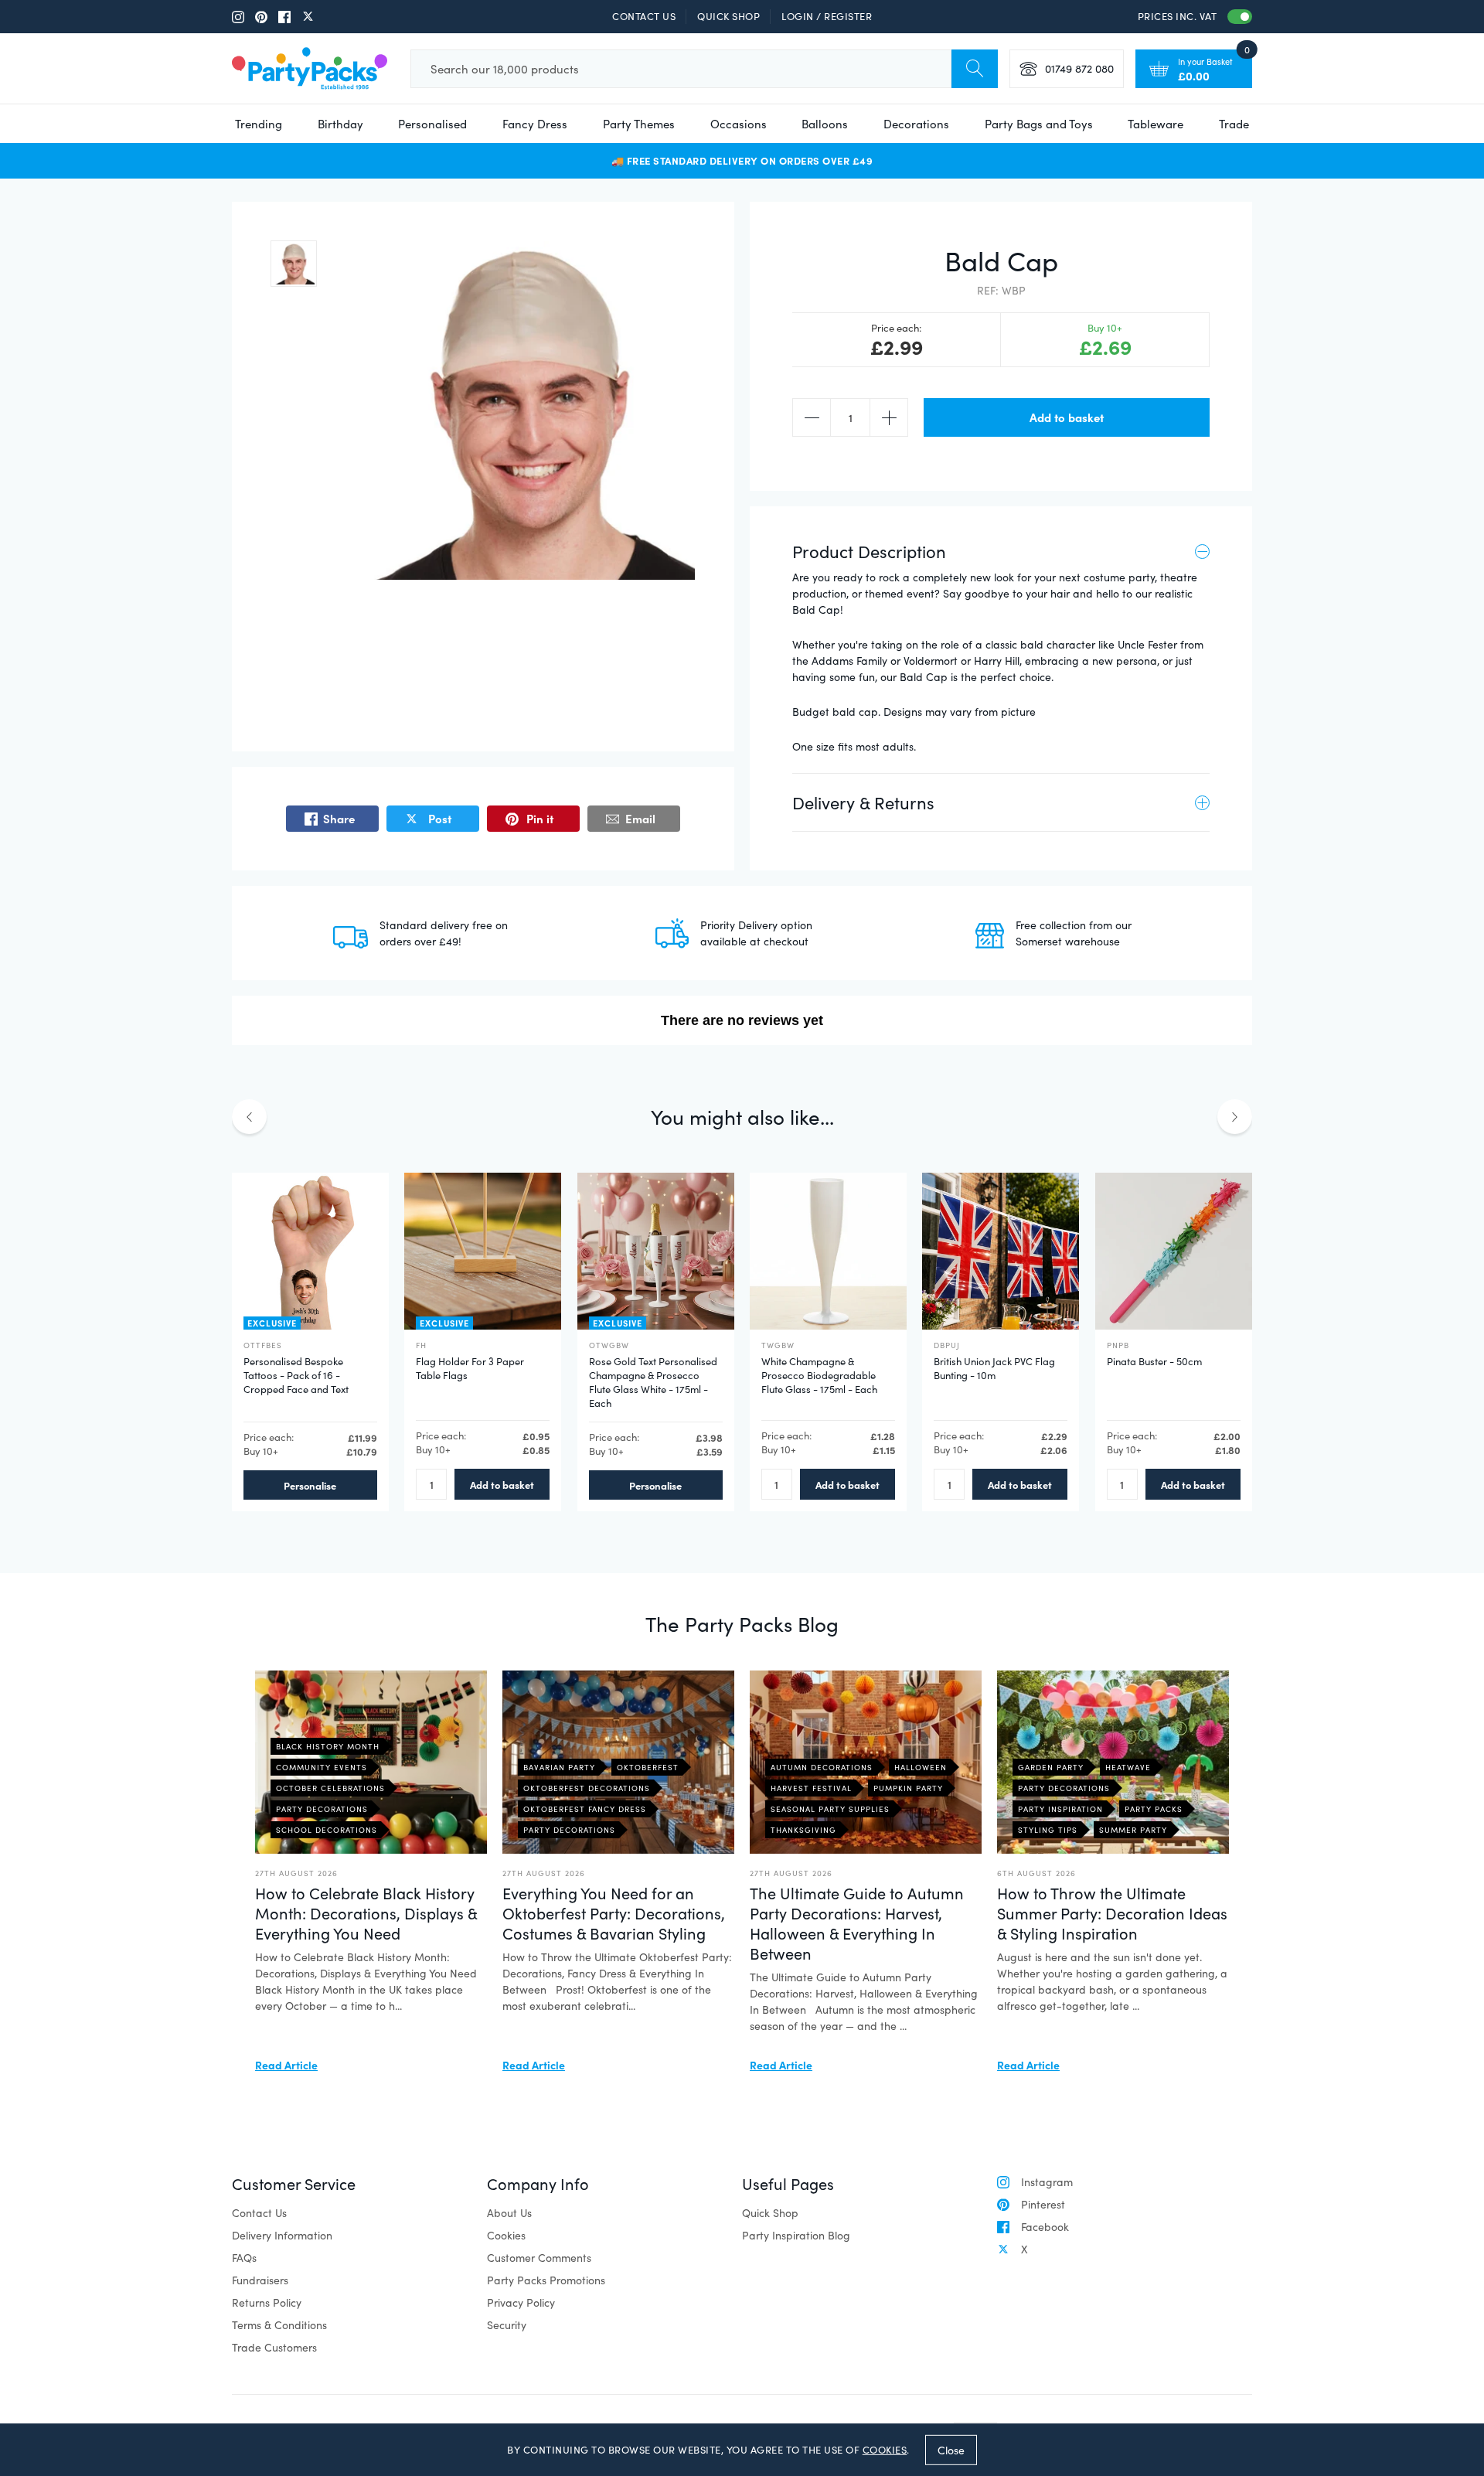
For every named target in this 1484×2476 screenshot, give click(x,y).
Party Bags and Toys (1039, 124)
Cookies (506, 2235)
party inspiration (1060, 1809)
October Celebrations (330, 1788)
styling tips (1048, 1830)
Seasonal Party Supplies (830, 1809)
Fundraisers (260, 2280)
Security (507, 2325)
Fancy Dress (535, 124)
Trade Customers (274, 2347)
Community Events (322, 1767)
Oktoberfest (648, 1767)
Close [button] (951, 2449)
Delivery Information (282, 2235)
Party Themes (639, 124)
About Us (509, 2213)
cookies (885, 2450)
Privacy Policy (521, 2302)
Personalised (432, 124)
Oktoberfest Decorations (587, 1788)
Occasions (739, 124)
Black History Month (328, 1746)
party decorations (1064, 1788)
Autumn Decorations (822, 1767)
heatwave (1128, 1767)
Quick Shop (728, 16)
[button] (294, 264)
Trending (259, 124)
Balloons (825, 124)
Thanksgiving (803, 1830)
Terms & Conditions (279, 2325)
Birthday (340, 124)
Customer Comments (539, 2258)
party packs (1154, 1809)
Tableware (1156, 124)
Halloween (921, 1767)
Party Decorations (322, 1809)
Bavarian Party (559, 1767)
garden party (1051, 1767)
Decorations (916, 124)
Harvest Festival (811, 1788)
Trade (1234, 124)
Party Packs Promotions (546, 2280)
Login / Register (827, 16)
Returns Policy (267, 2302)
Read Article (286, 2065)
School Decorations (327, 1830)
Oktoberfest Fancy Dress (585, 1809)
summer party (1133, 1830)
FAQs (244, 2258)
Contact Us (644, 16)
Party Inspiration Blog (796, 2235)
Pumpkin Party (908, 1788)
